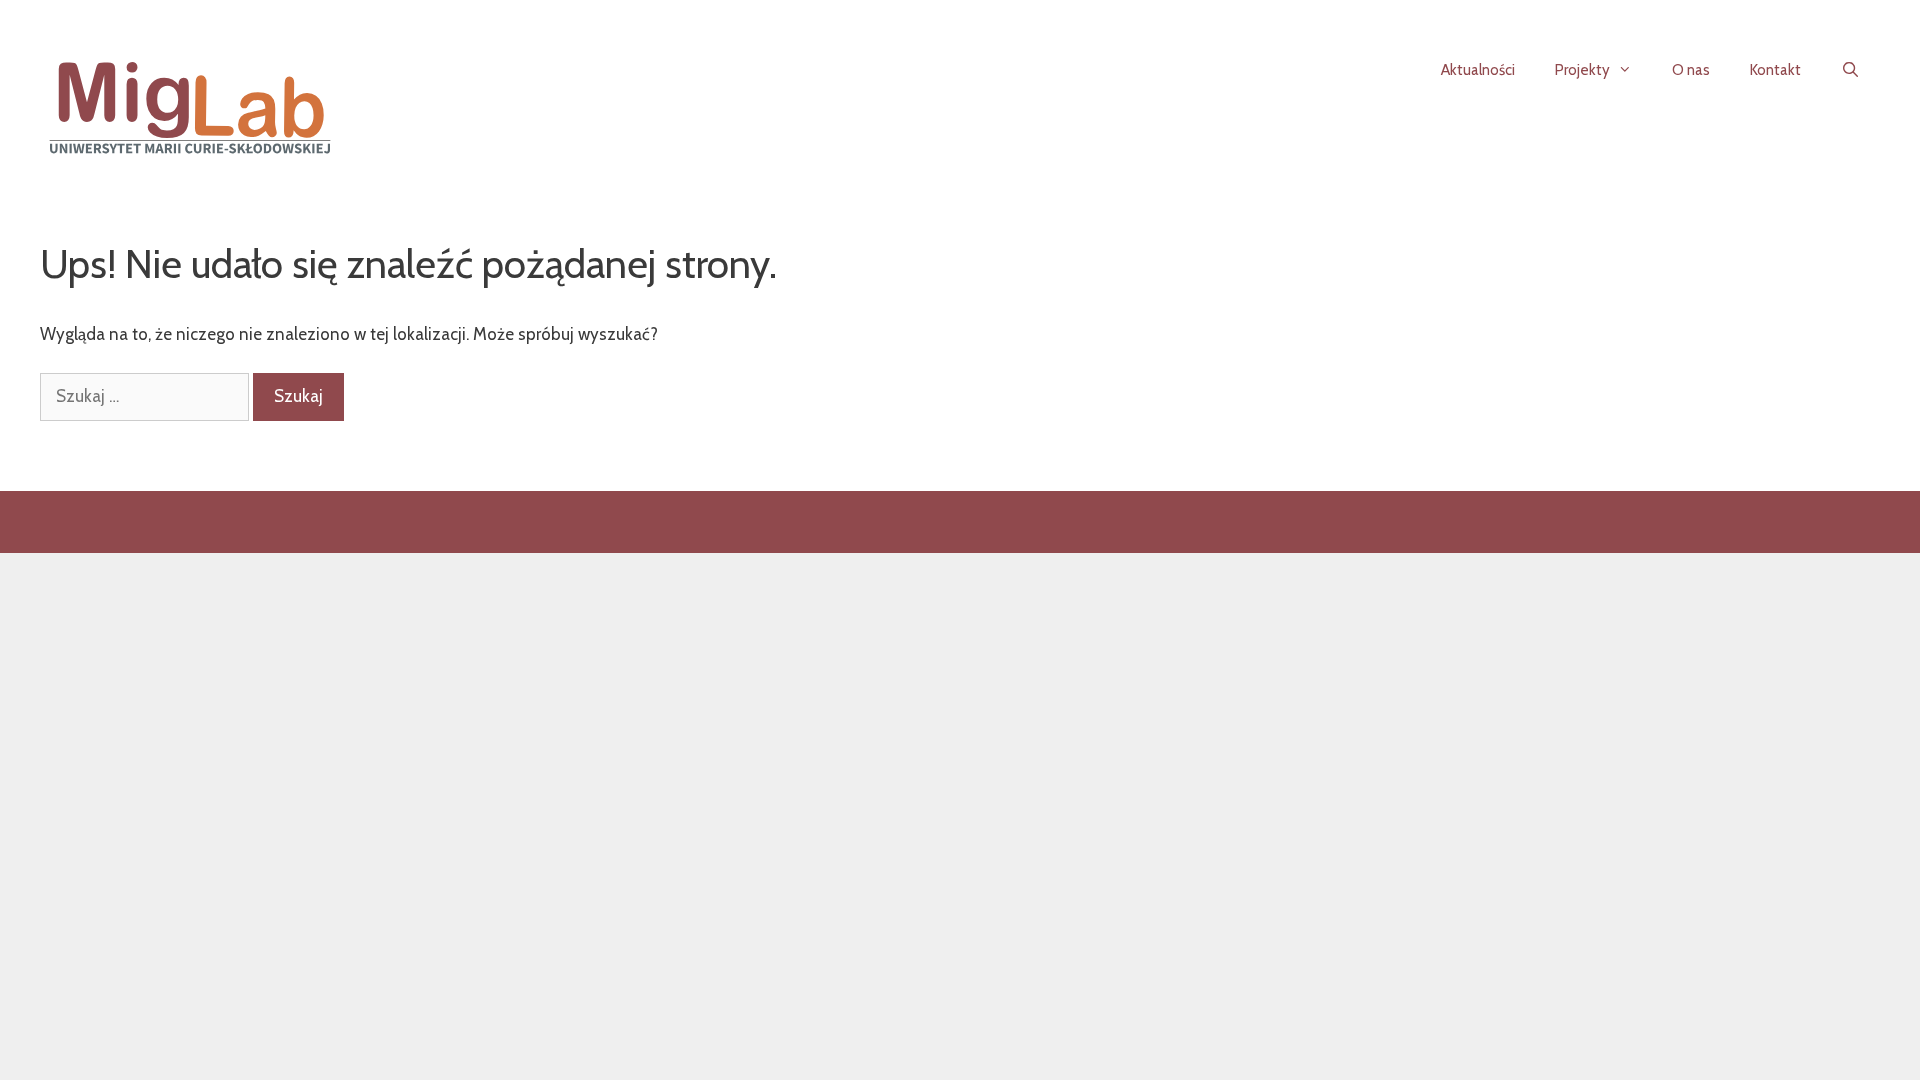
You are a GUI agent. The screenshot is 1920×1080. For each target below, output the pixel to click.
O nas (1691, 70)
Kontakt (1775, 70)
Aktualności (1478, 70)
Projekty (1582, 70)
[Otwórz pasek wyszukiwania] (1850, 70)
